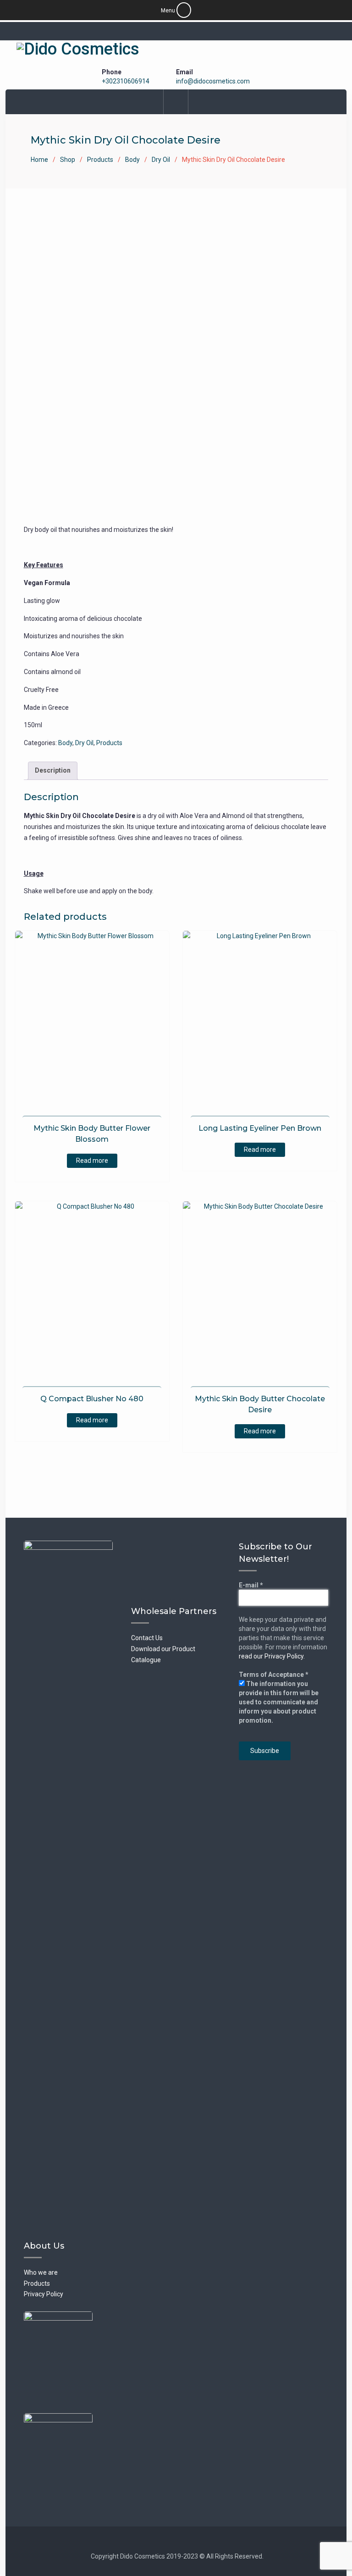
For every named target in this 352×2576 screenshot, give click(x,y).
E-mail (251, 1585)
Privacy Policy (44, 2294)
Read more (92, 1161)
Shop (68, 160)
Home (39, 160)
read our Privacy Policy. (272, 1656)
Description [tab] (53, 770)
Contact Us (147, 1638)
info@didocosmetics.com (213, 81)
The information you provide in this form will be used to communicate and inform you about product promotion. (279, 1702)
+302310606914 (126, 81)
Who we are (41, 2272)
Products (100, 160)
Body (132, 160)
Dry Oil (161, 160)
